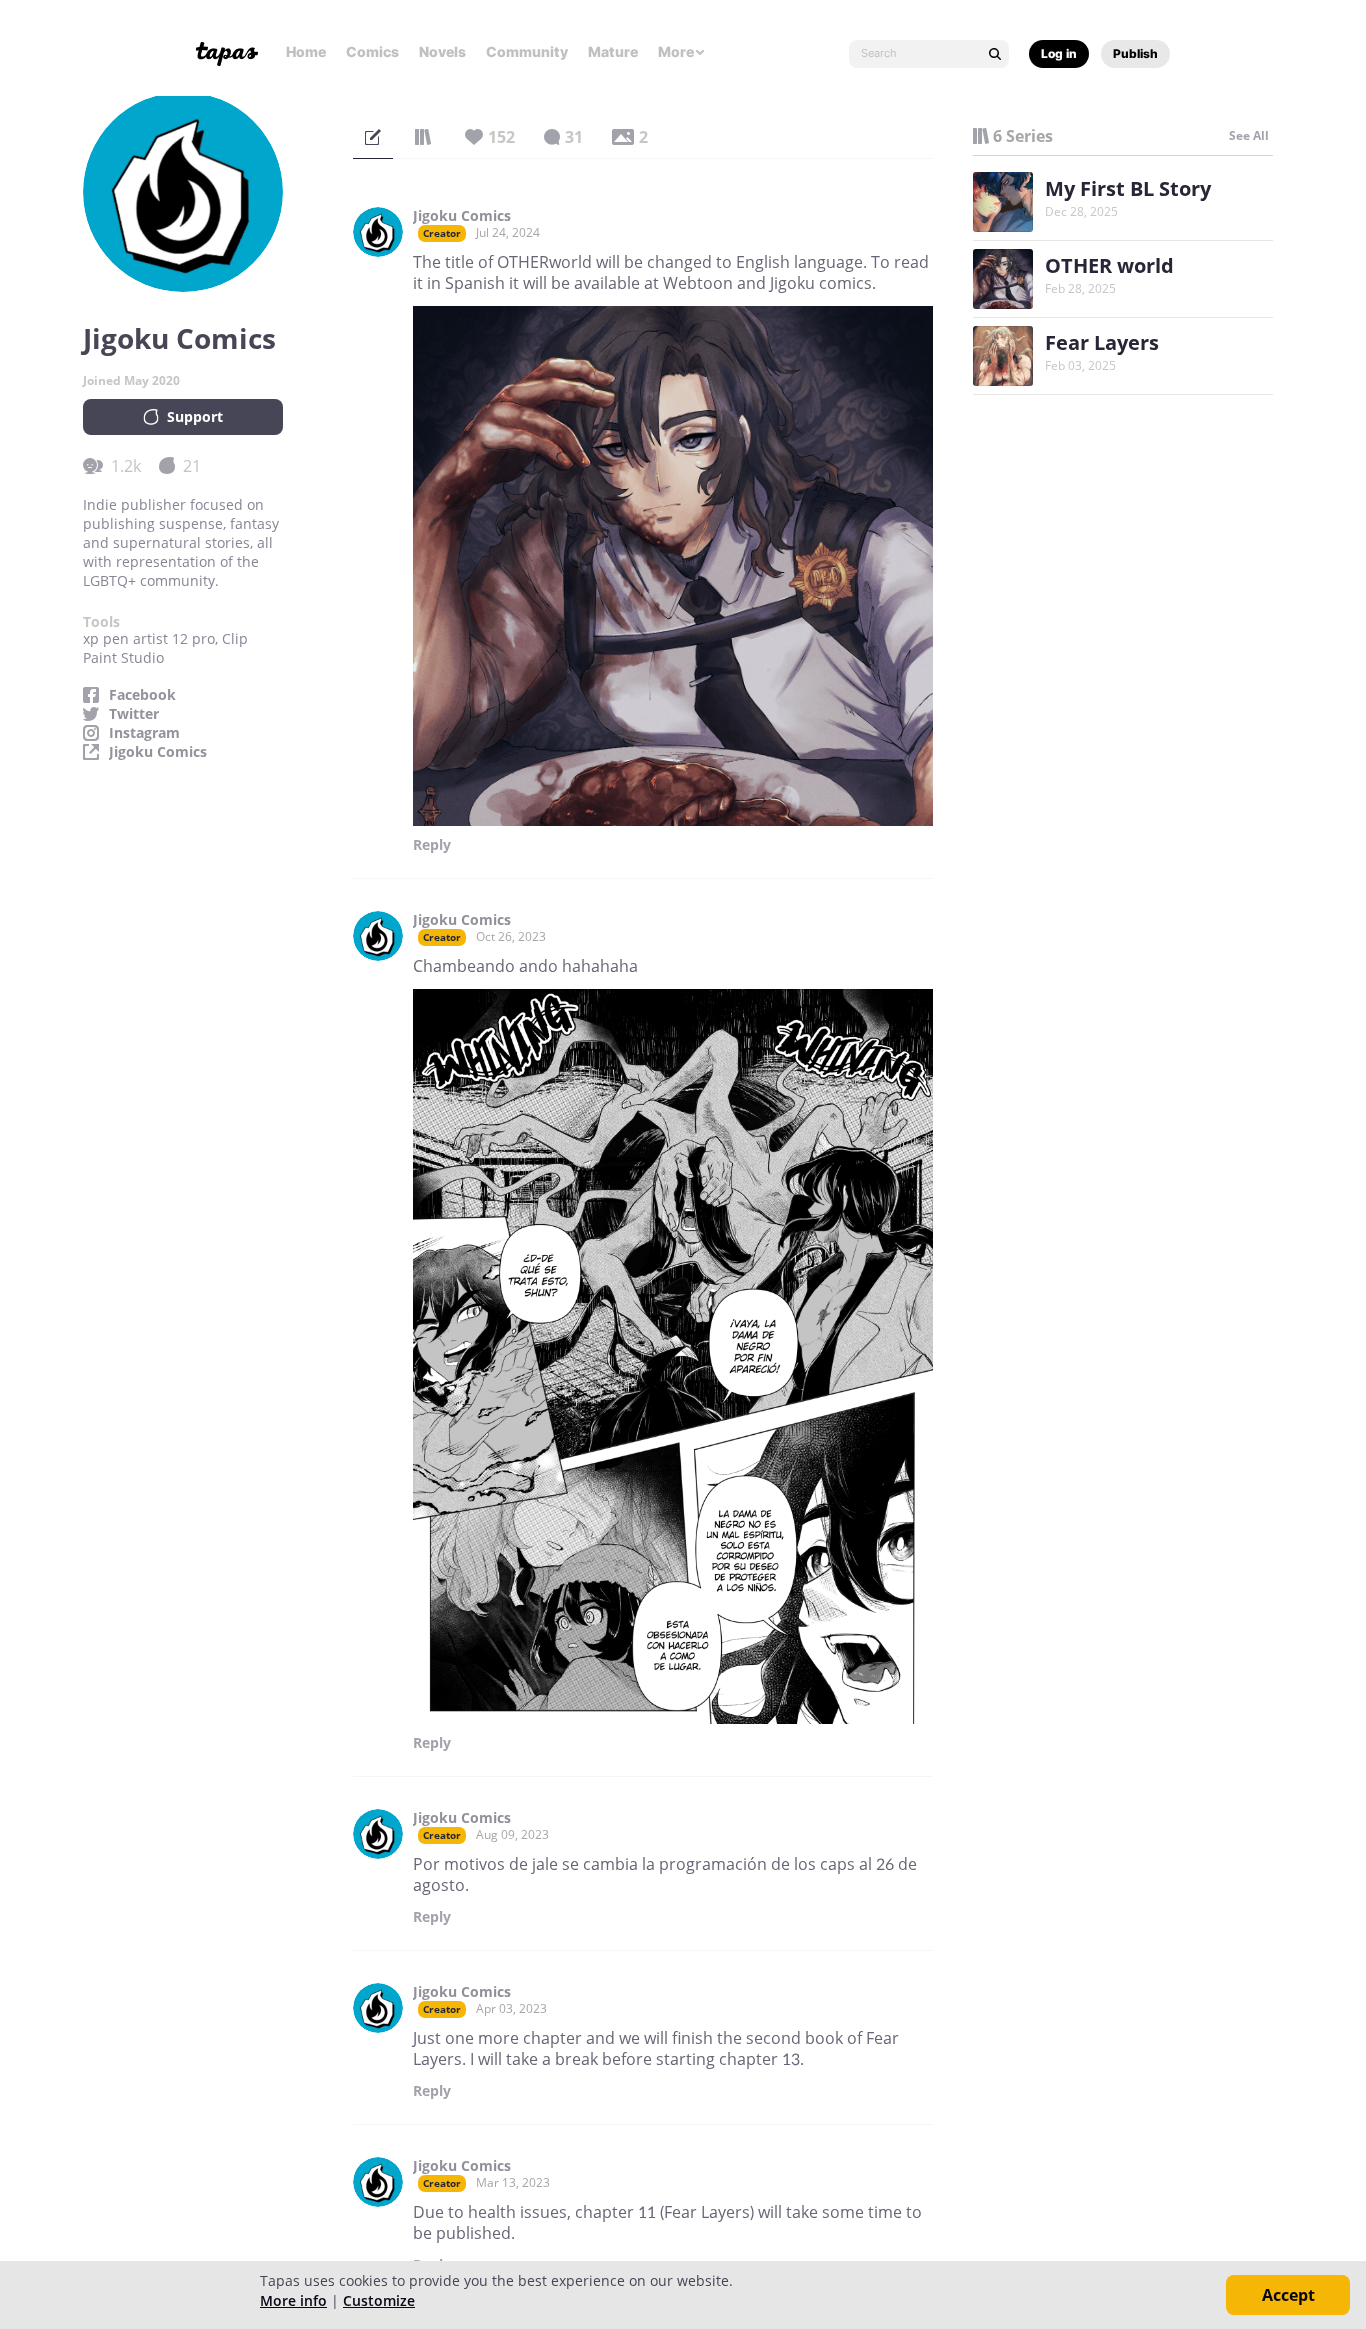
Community (527, 51)
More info (293, 2300)
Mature (613, 51)
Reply (432, 845)
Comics (372, 51)
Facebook (142, 695)
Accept (1288, 2295)
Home (306, 51)
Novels (442, 51)
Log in (1059, 53)
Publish (1135, 53)
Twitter (134, 714)
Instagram (144, 733)
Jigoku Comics (158, 752)
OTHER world (1109, 265)
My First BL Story (1128, 188)
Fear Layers (1102, 342)
